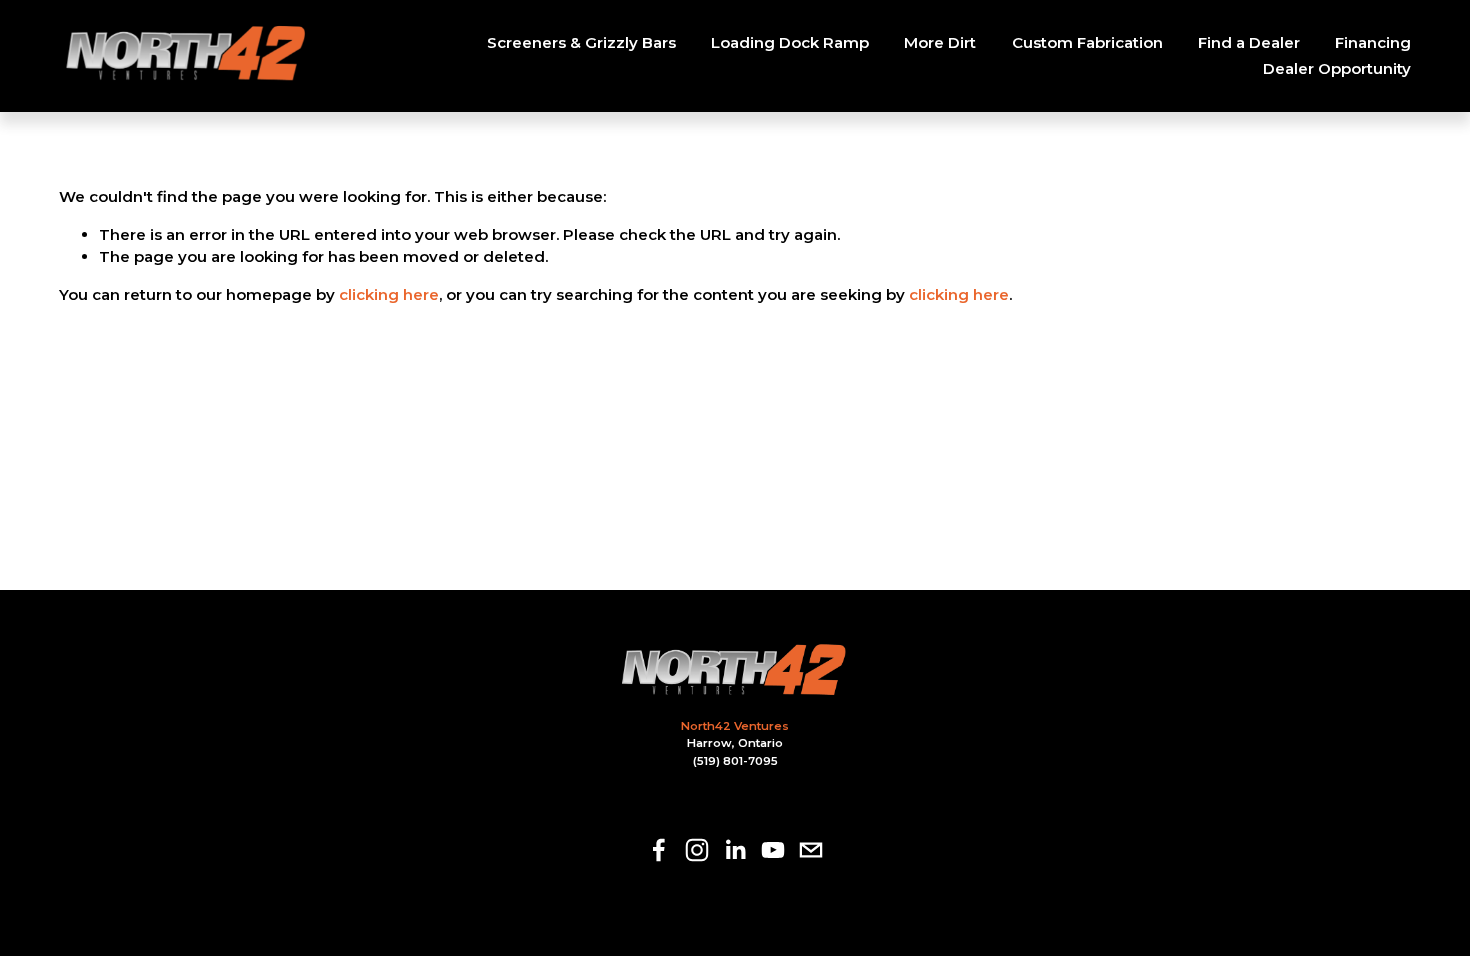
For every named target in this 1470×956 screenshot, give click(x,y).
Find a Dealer (1249, 42)
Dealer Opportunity (1337, 68)
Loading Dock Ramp (790, 42)
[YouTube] (773, 850)
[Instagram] (697, 850)
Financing (1373, 42)
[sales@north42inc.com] (811, 850)
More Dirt (940, 42)
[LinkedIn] (735, 850)
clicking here (389, 294)
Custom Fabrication (1087, 42)
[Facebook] (659, 850)
